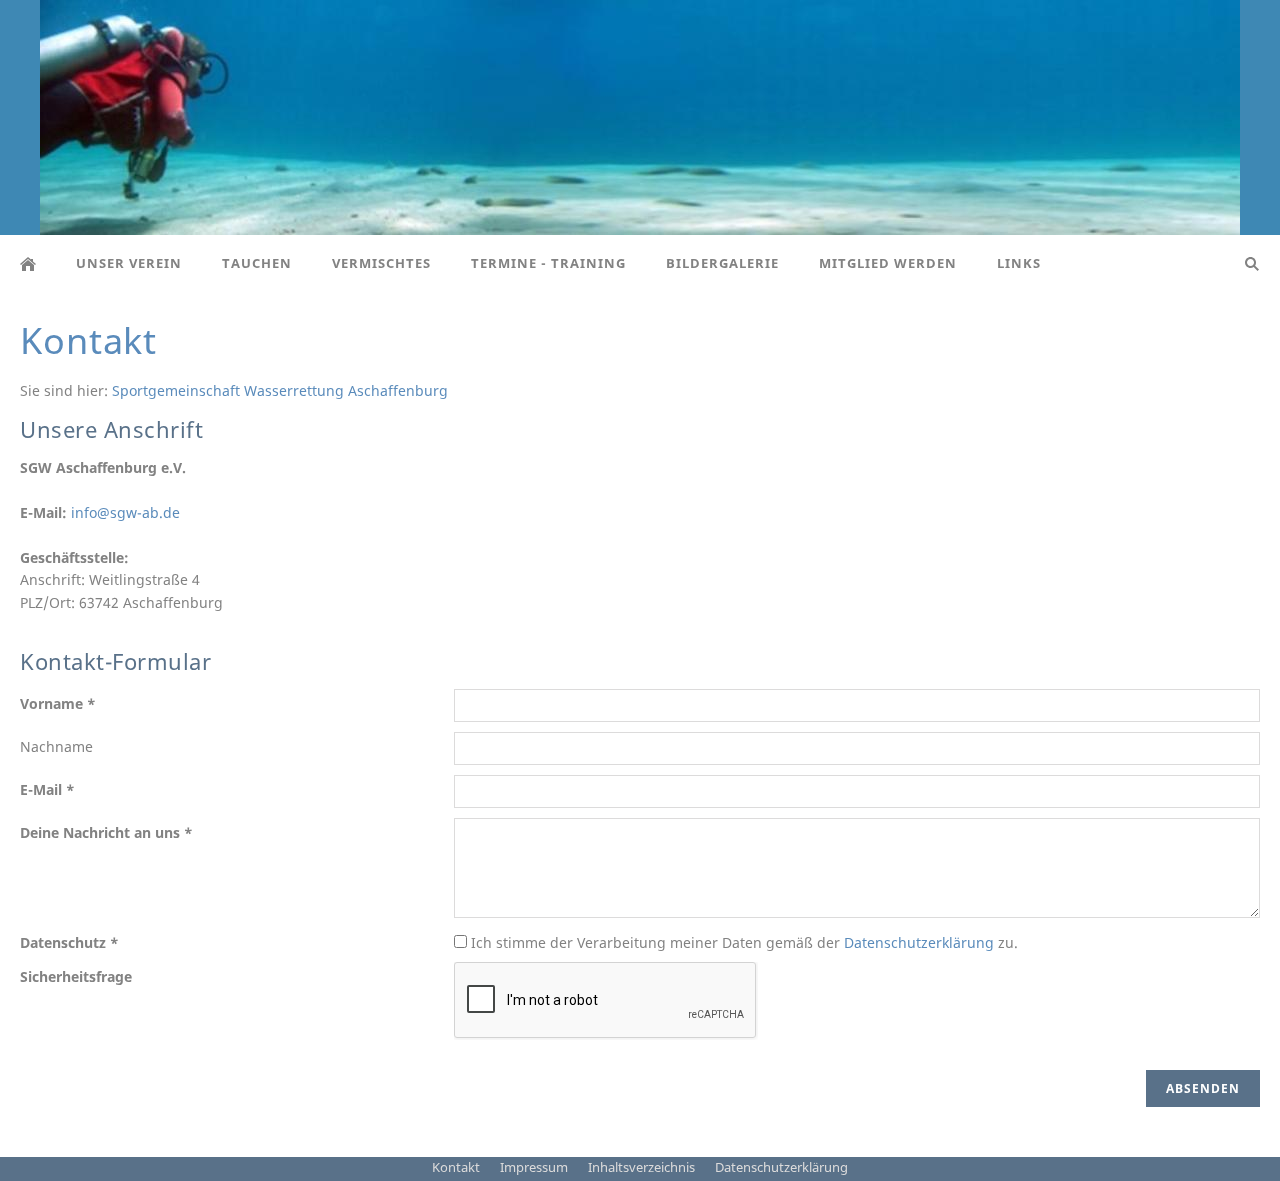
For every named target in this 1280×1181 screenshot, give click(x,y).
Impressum (534, 1167)
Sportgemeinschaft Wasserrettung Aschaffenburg (280, 390)
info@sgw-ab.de (125, 512)
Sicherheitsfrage (76, 976)
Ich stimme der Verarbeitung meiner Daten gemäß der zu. (742, 942)
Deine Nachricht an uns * (106, 832)
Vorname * (58, 703)
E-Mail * (47, 789)
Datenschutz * (69, 942)
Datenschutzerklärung (919, 942)
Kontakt (456, 1167)
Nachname (56, 746)
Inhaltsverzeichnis (641, 1167)
